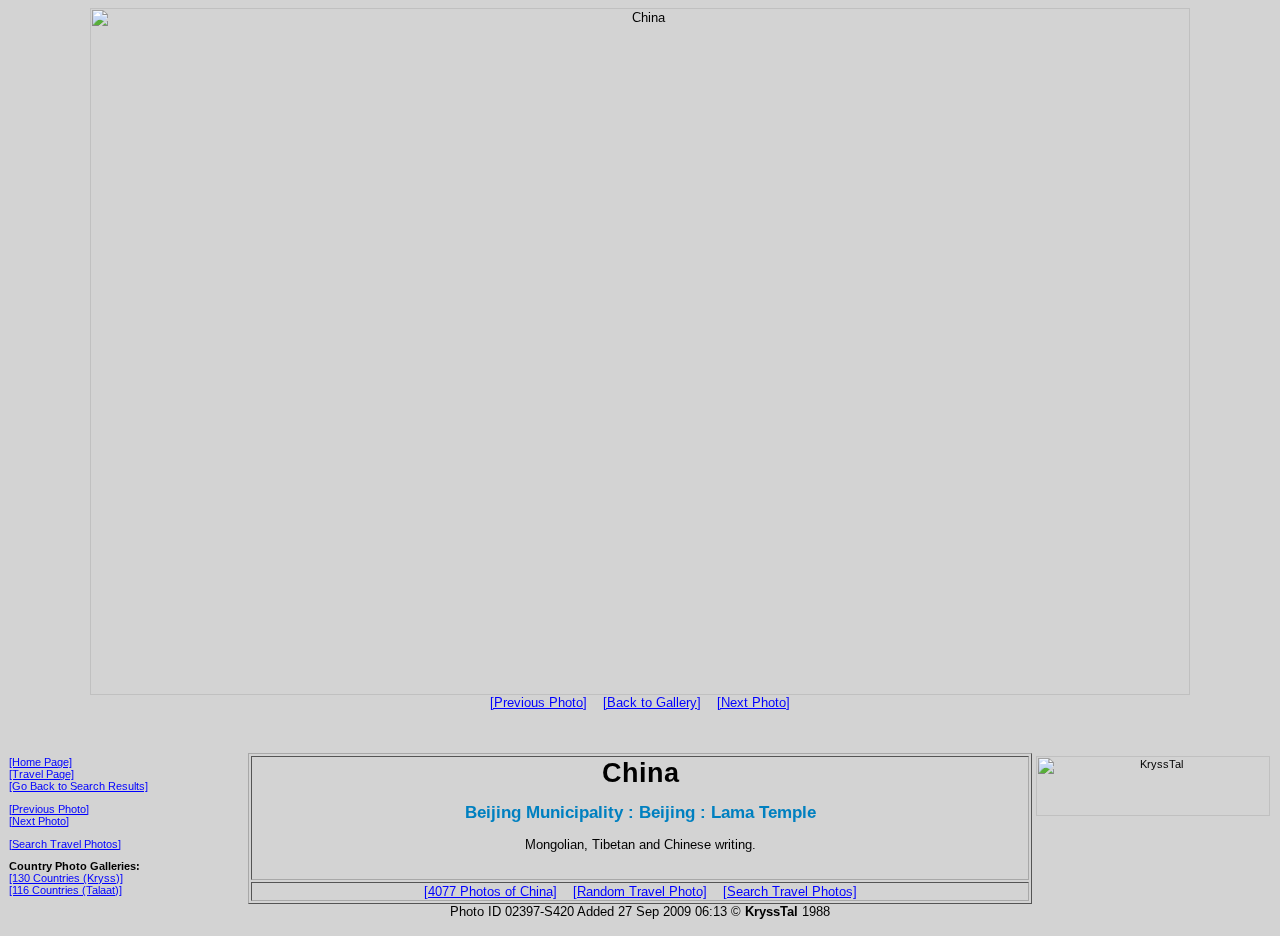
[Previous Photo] (538, 702)
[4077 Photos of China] (490, 891)
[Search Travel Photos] (65, 844)
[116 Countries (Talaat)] (65, 890)
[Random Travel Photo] (640, 891)
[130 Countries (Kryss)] (66, 878)
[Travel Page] (41, 774)
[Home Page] (40, 762)
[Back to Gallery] (652, 702)
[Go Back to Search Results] (78, 786)
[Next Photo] (753, 702)
